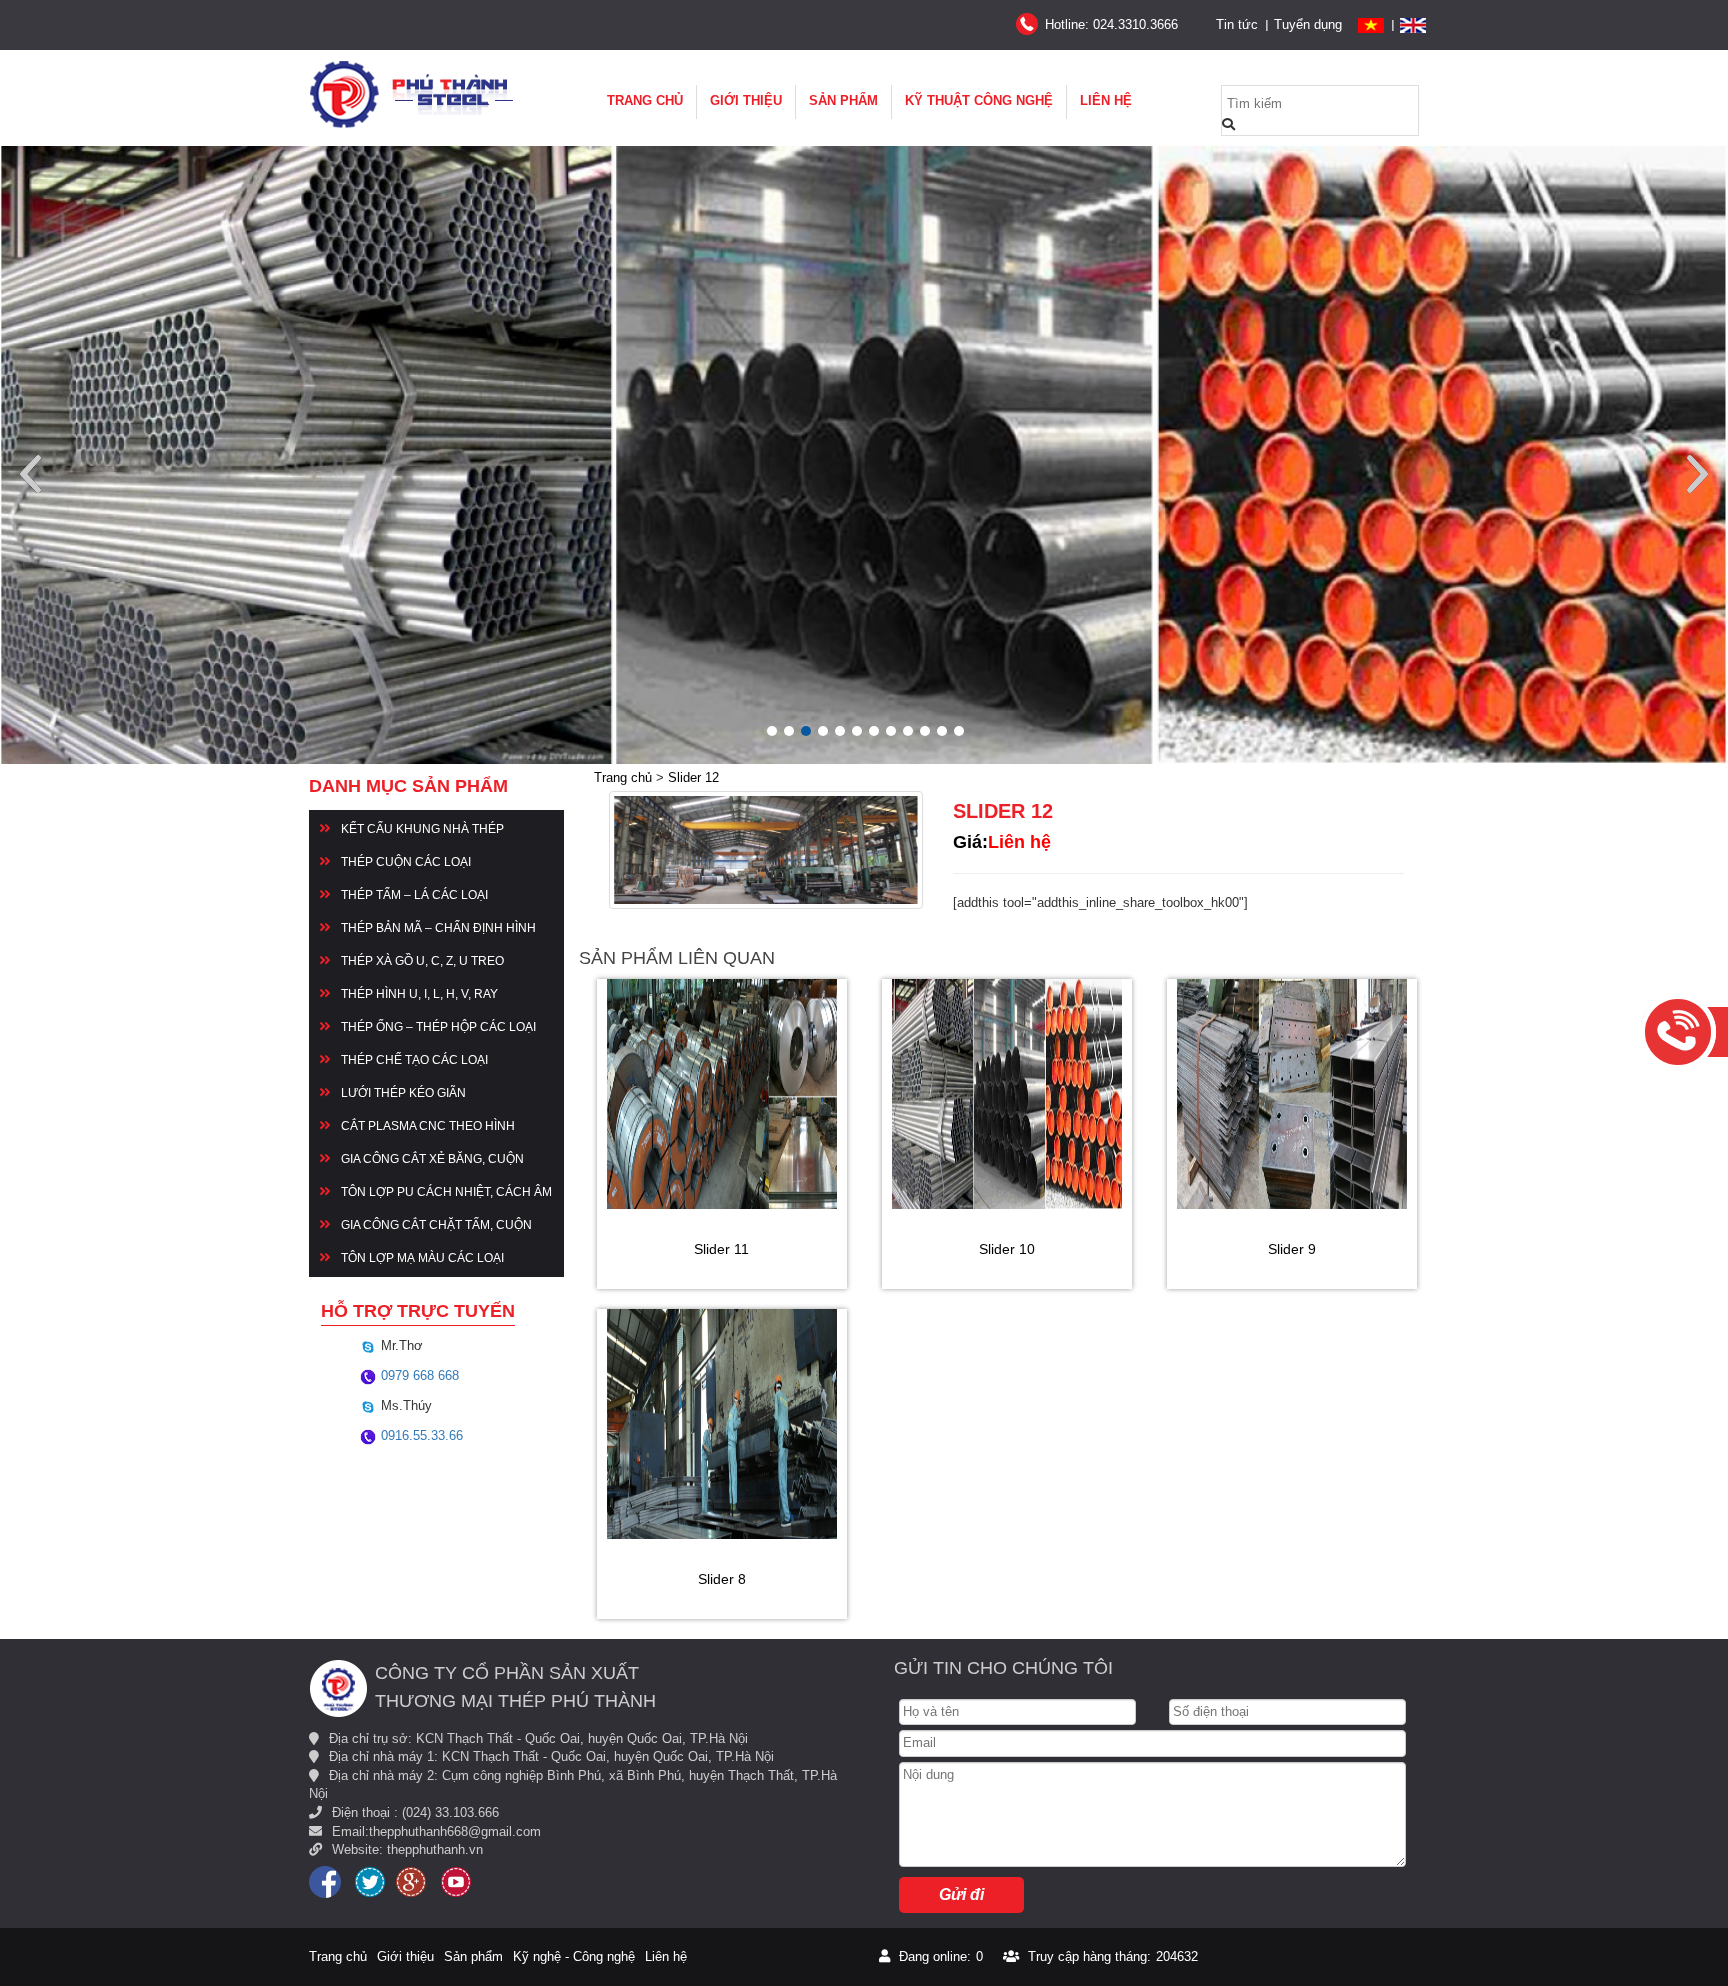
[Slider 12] (766, 850)
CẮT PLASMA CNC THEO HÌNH (428, 1126)
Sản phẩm (843, 100)
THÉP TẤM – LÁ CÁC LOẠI (414, 895)
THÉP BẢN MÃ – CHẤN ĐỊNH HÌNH (438, 928)
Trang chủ (645, 100)
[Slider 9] (1292, 1094)
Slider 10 (1007, 1249)
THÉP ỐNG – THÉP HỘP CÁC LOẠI (438, 1027)
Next (1697, 474)
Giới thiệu (746, 100)
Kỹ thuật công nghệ (979, 100)
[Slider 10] (1007, 1094)
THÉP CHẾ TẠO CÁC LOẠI (414, 1060)
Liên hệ (1106, 100)
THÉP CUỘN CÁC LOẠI (406, 862)
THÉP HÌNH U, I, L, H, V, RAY (419, 994)
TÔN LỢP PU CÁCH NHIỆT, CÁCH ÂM (446, 1192)
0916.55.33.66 (420, 1435)
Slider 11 (721, 1249)
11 (942, 731)
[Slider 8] (722, 1424)
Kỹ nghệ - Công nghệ (574, 1956)
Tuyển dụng (1308, 24)
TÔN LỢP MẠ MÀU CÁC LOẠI (422, 1258)
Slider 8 (722, 1579)
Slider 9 (1292, 1249)
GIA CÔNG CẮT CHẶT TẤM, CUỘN (436, 1225)
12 (959, 731)
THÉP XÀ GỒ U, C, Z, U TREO (422, 961)
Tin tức (1237, 24)
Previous (30, 474)
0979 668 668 (418, 1375)
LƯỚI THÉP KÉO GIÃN (403, 1093)
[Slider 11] (722, 1094)
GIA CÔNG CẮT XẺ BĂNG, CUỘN (432, 1159)
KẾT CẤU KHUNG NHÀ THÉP (422, 829)
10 (925, 731)
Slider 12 (693, 777)
